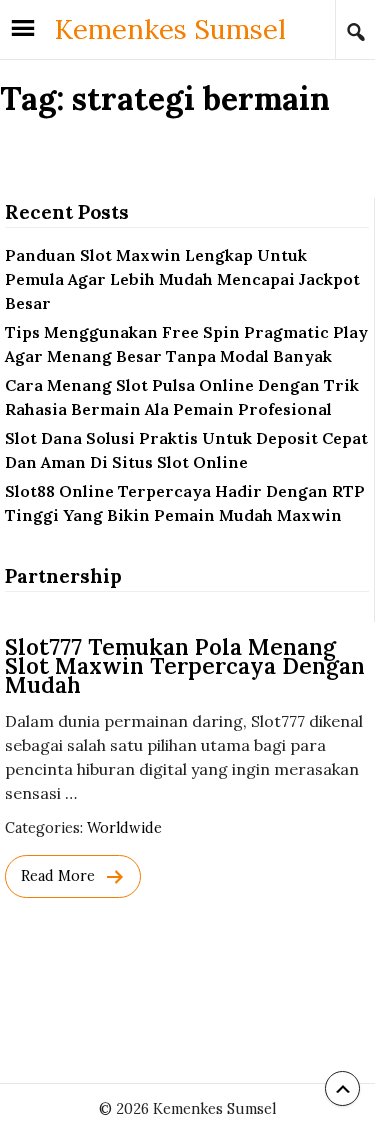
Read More (58, 876)
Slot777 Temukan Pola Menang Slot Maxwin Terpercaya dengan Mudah (185, 665)
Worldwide (124, 828)
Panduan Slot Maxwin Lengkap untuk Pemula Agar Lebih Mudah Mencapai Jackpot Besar (182, 279)
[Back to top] (342, 1088)
